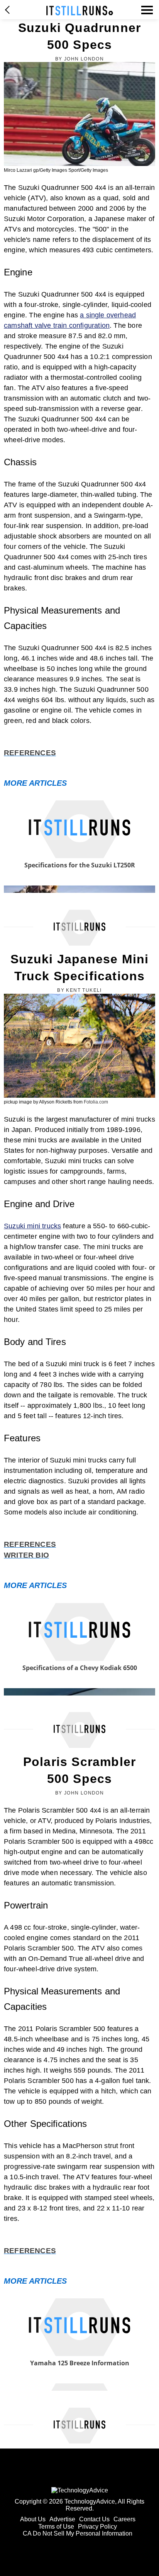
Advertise (62, 2519)
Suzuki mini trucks (32, 1226)
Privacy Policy (97, 2527)
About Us (33, 2519)
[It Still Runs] (80, 11)
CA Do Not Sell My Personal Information (78, 2533)
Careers (124, 2519)
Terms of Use (56, 2527)
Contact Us (94, 2519)
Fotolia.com (96, 1102)
